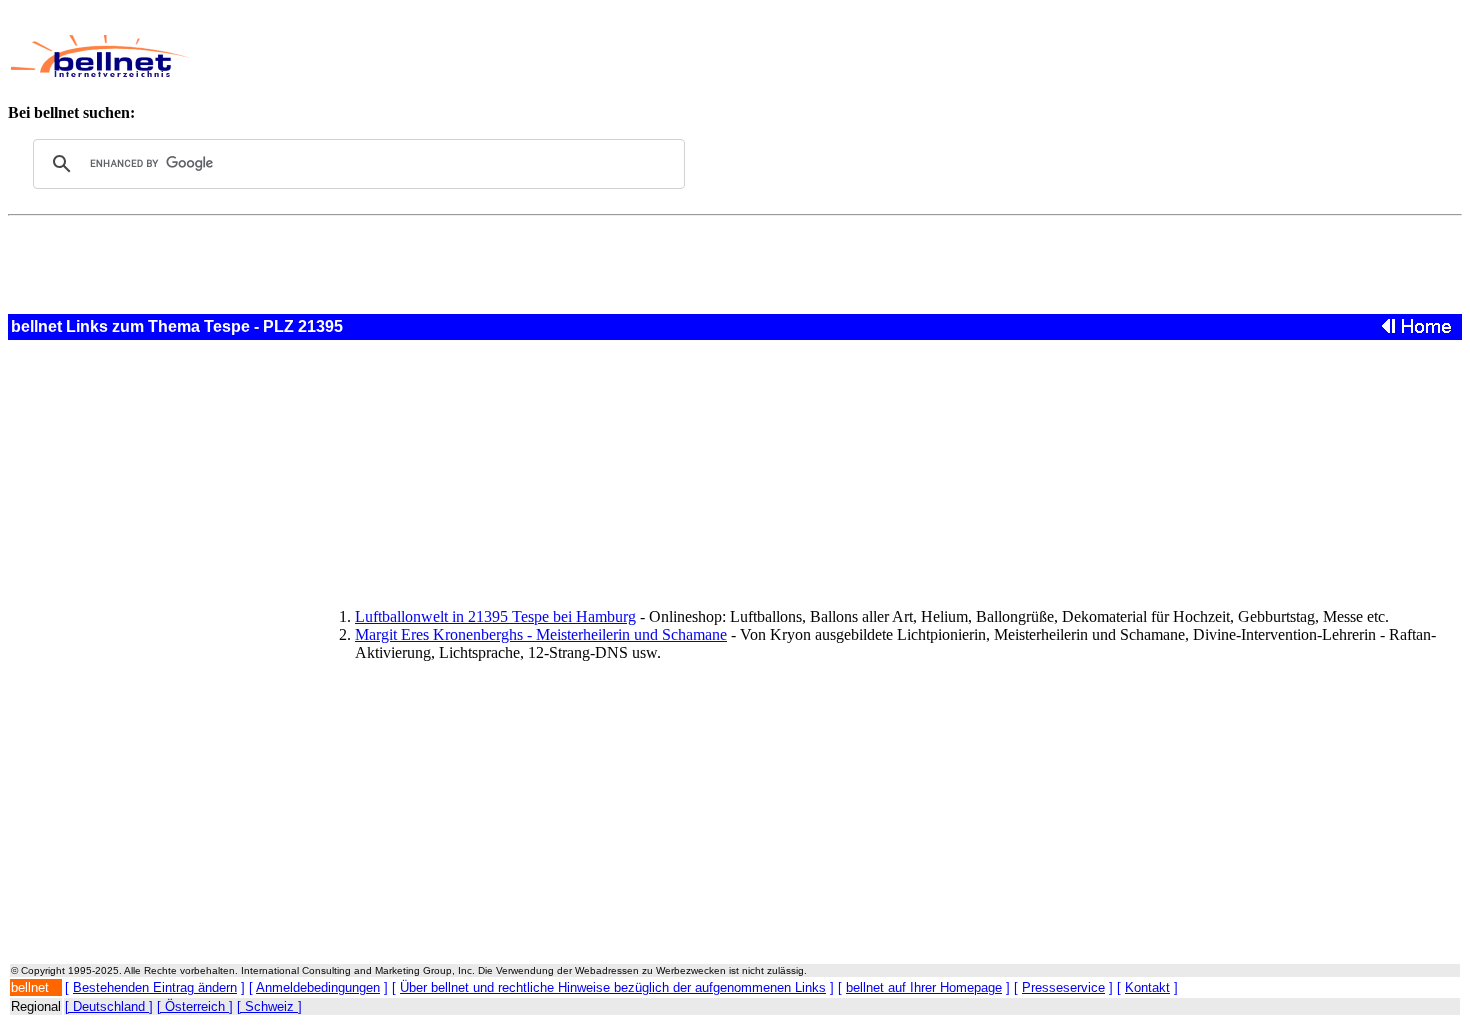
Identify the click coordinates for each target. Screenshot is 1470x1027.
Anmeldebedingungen (318, 987)
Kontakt (1147, 987)
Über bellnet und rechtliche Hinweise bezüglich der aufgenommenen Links (613, 987)
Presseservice (1063, 987)
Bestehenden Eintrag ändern (155, 987)
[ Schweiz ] (269, 1006)
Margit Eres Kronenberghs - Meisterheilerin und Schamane (541, 634)
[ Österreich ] (195, 1006)
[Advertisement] (665, 56)
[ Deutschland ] (109, 1006)
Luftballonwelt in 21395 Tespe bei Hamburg (495, 616)
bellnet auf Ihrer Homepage (924, 987)
